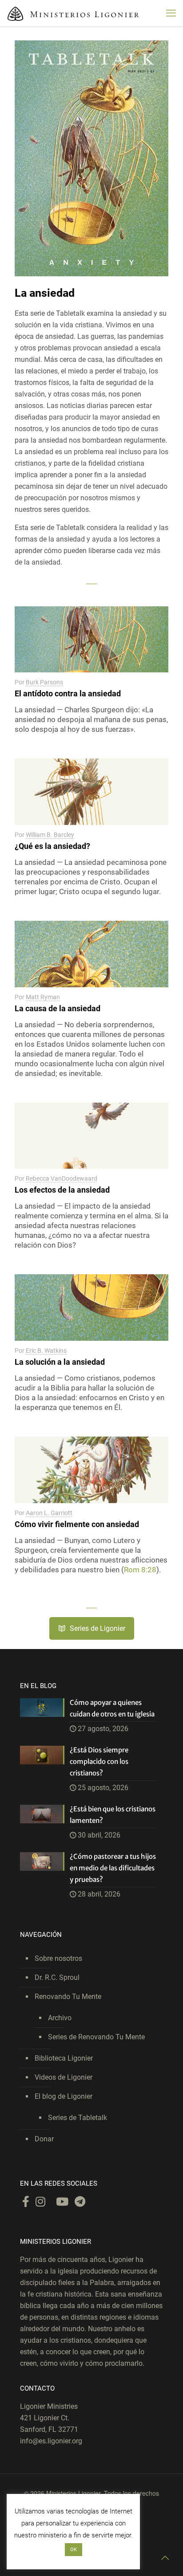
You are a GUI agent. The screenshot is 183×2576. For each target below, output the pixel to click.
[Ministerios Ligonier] (73, 13)
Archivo (60, 2018)
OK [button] (74, 2550)
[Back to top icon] (165, 2558)
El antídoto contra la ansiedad (68, 693)
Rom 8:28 (140, 1570)
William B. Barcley (50, 835)
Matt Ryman (43, 997)
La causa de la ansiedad (58, 1008)
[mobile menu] (171, 13)
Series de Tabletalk (78, 2118)
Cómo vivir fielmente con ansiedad (77, 1524)
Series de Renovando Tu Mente (96, 2037)
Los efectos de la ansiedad (62, 1190)
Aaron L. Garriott (49, 1513)
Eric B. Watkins (46, 1351)
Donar (44, 2139)
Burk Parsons (44, 682)
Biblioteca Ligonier (64, 2058)
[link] (91, 158)
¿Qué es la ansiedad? (52, 846)
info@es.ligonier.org (51, 2441)
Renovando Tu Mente (68, 1997)
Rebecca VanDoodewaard (62, 1178)
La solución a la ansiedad (60, 1362)
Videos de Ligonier (64, 2077)
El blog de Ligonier (64, 2096)
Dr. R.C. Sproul (57, 1977)
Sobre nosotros (58, 1958)
